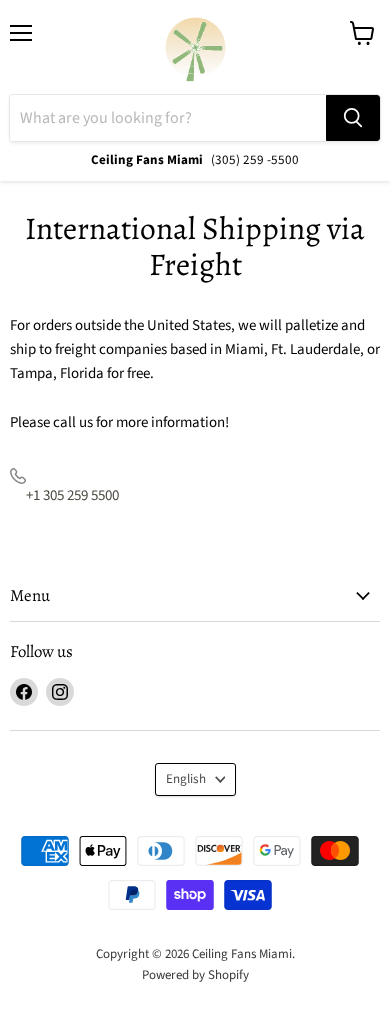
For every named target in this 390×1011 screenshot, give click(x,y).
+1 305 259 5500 (72, 495)
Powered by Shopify (195, 975)
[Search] (353, 118)
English (186, 779)
